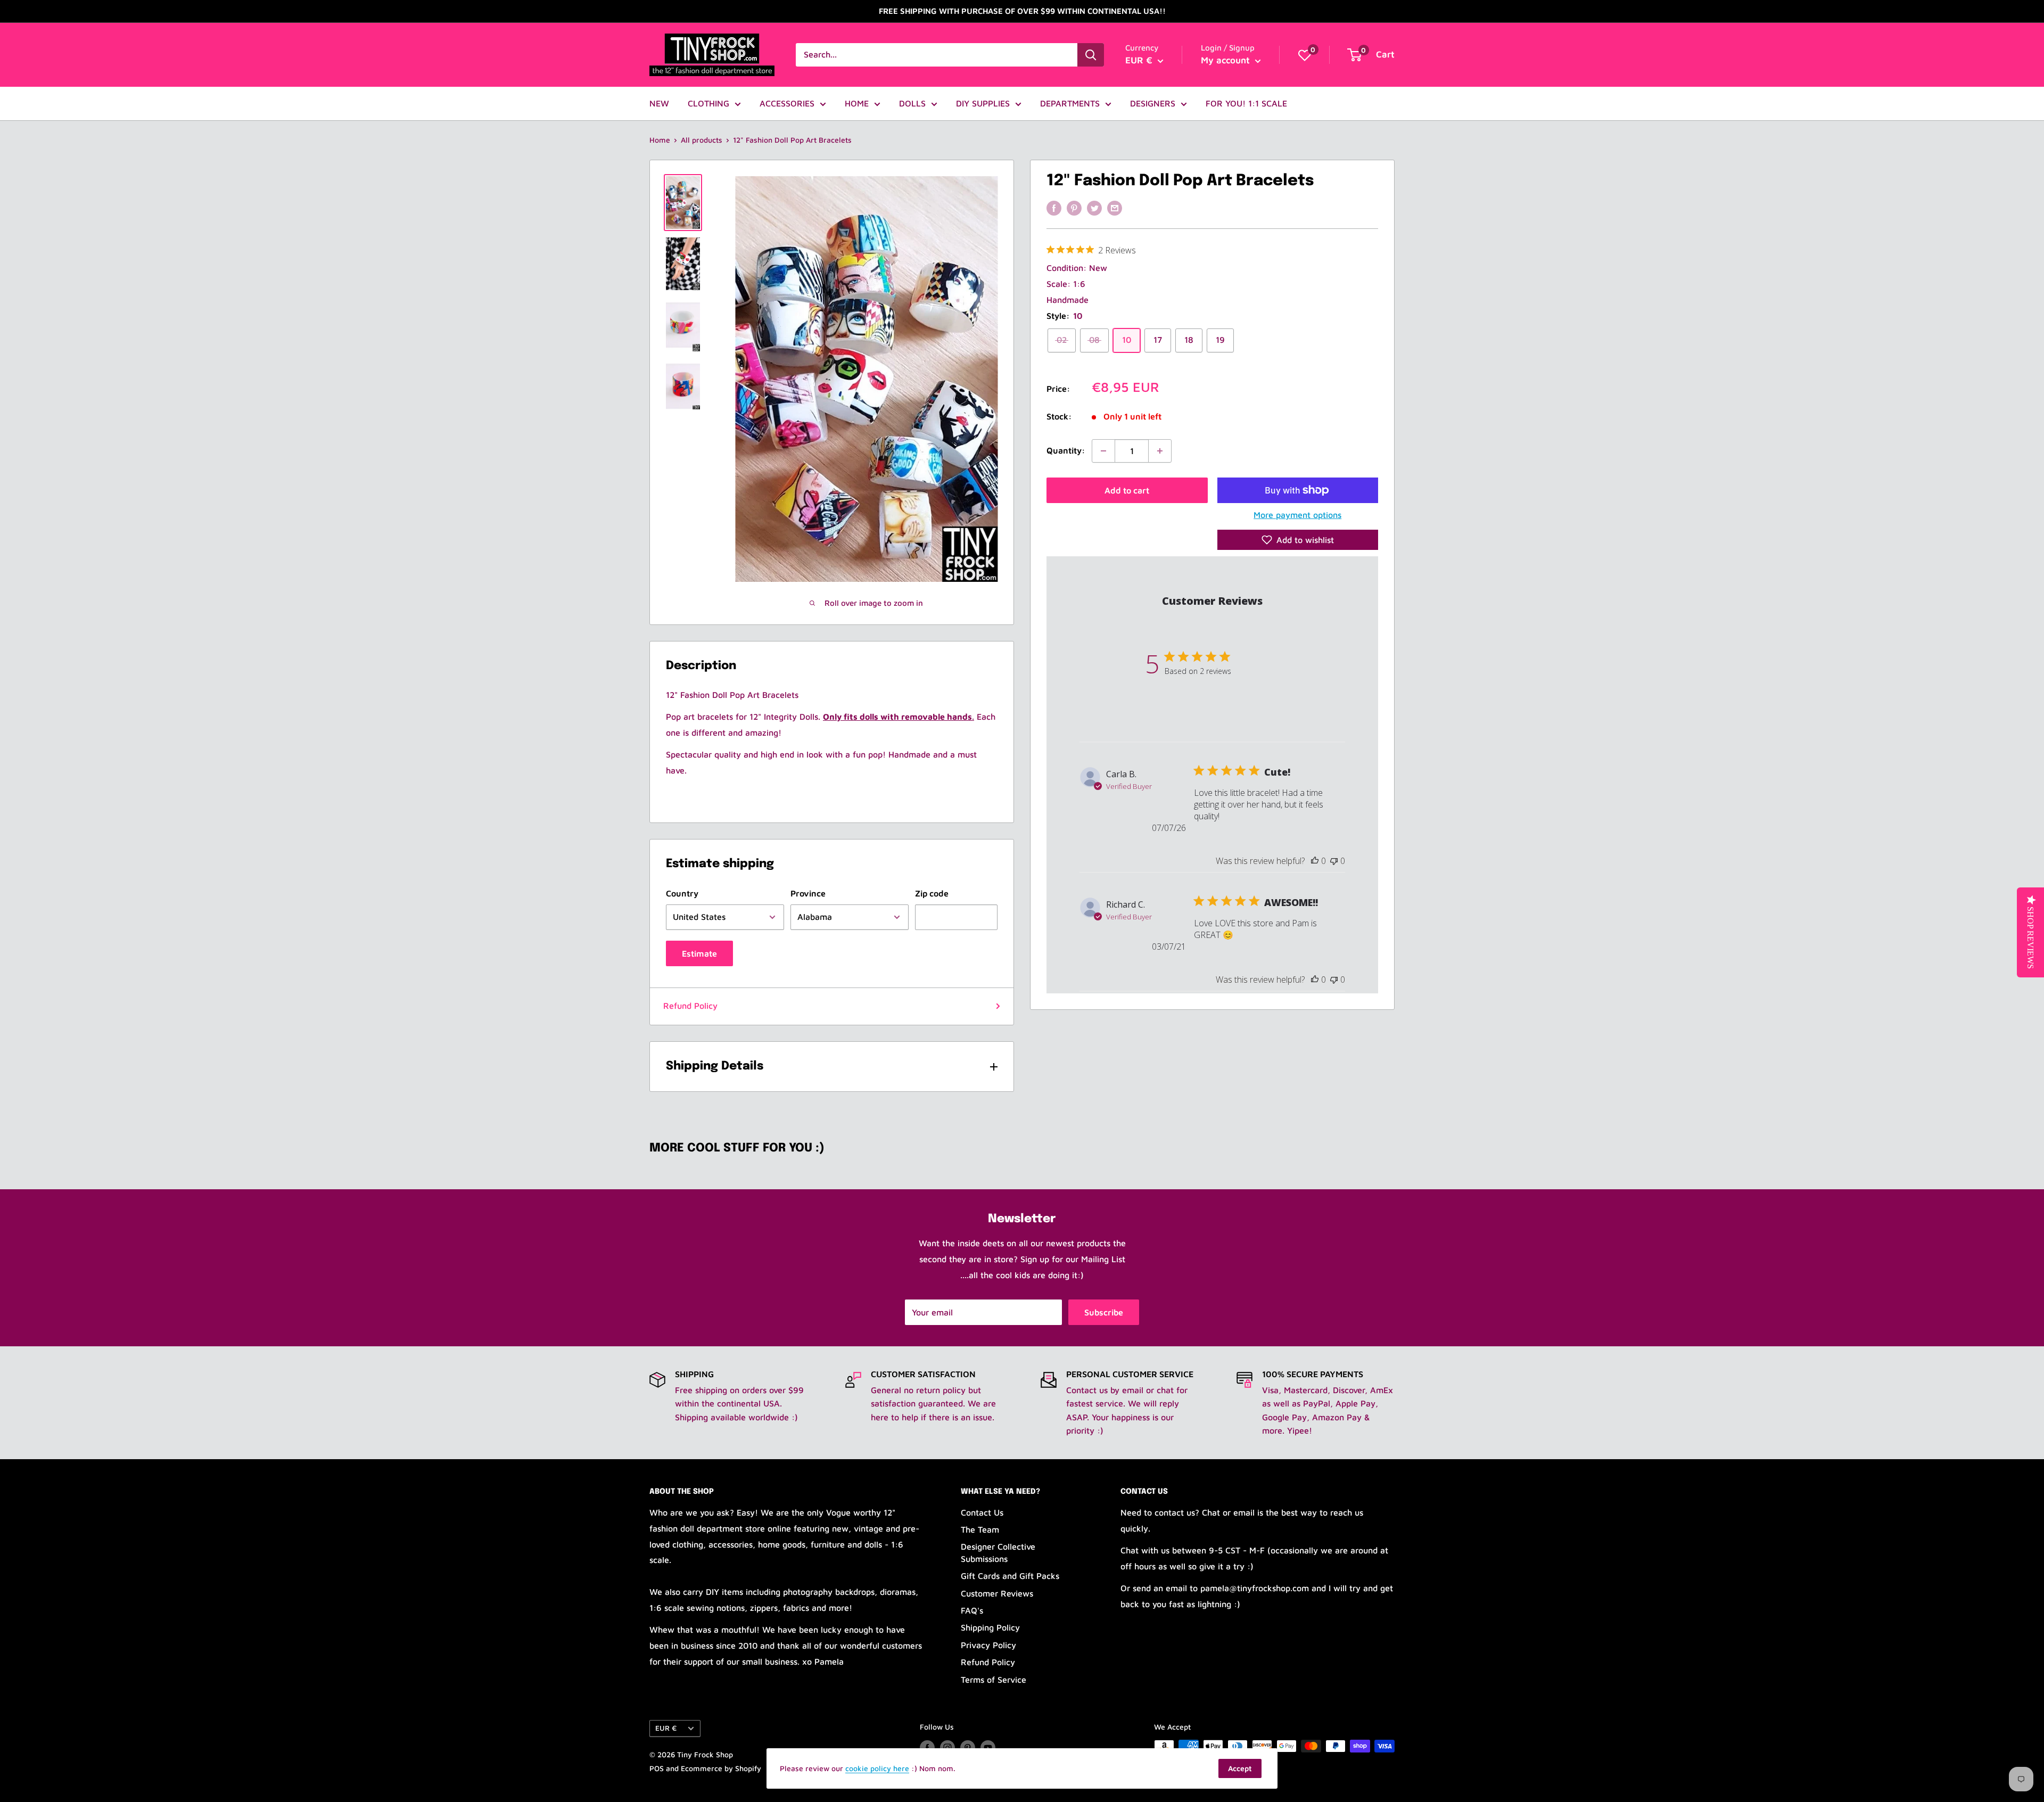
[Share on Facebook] (1054, 208)
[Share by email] (1115, 208)
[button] (1298, 540)
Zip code (932, 893)
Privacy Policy (988, 1645)
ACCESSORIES (787, 103)
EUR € (666, 1728)
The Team (980, 1529)
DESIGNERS (1153, 103)
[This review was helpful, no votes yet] (1315, 861)
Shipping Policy (990, 1627)
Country (682, 893)
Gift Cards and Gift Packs (1010, 1576)
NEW (659, 103)
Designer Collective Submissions (998, 1552)
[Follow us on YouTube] (988, 1747)
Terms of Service (994, 1680)
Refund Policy (690, 1006)
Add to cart (1127, 490)
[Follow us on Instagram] (947, 1747)
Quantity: (1066, 451)
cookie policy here (877, 1768)
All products (702, 140)
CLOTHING (708, 103)
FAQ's (972, 1610)
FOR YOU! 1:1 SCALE (1246, 103)
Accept (1240, 1768)
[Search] (1091, 55)
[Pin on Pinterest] (1074, 208)
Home (660, 140)
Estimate (699, 953)
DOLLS (912, 103)
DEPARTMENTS (1070, 103)
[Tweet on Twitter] (1094, 208)
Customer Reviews (997, 1593)
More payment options (1297, 515)
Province (808, 893)
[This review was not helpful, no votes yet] (1334, 861)
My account (1227, 60)
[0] (1305, 55)
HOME (857, 103)
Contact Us (982, 1512)
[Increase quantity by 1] (1160, 451)
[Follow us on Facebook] (927, 1747)
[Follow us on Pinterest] (968, 1747)
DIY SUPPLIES (983, 103)
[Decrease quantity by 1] (1103, 451)
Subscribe (1104, 1312)
